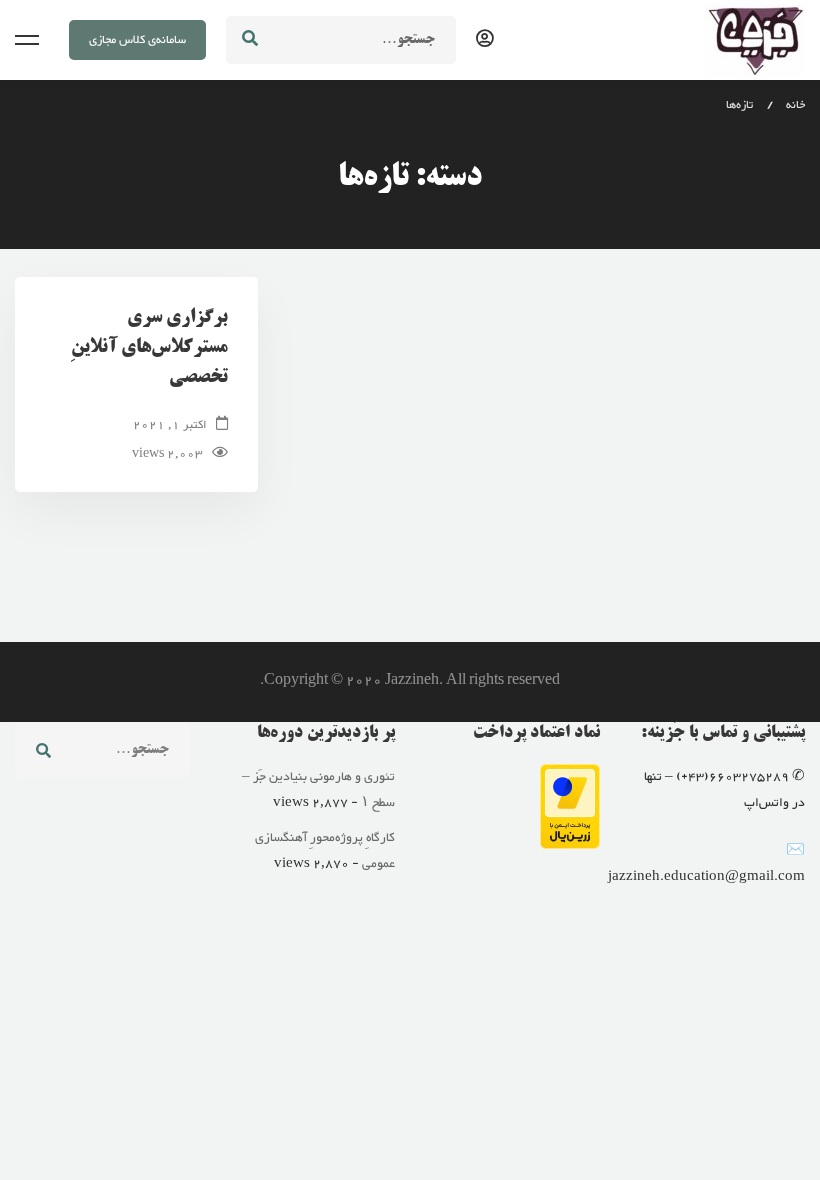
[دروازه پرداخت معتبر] (570, 777)
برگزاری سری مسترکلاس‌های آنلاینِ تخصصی (149, 348)
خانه (795, 105)
